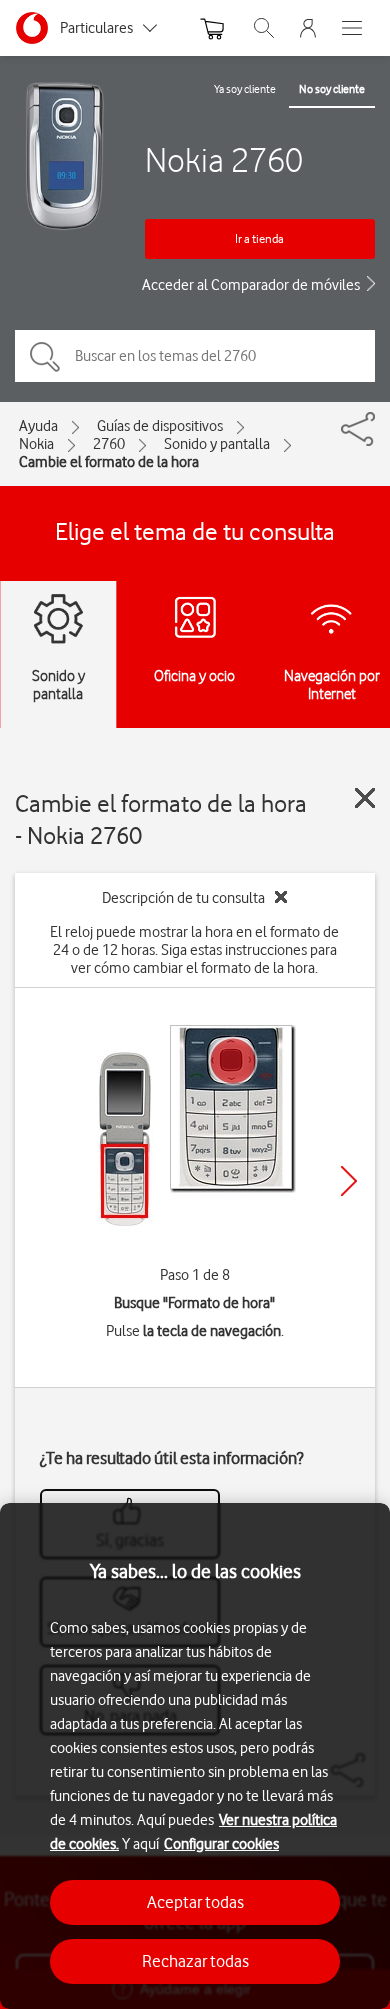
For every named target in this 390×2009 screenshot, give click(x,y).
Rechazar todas (195, 1961)
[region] (195, 1756)
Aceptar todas (195, 1902)
